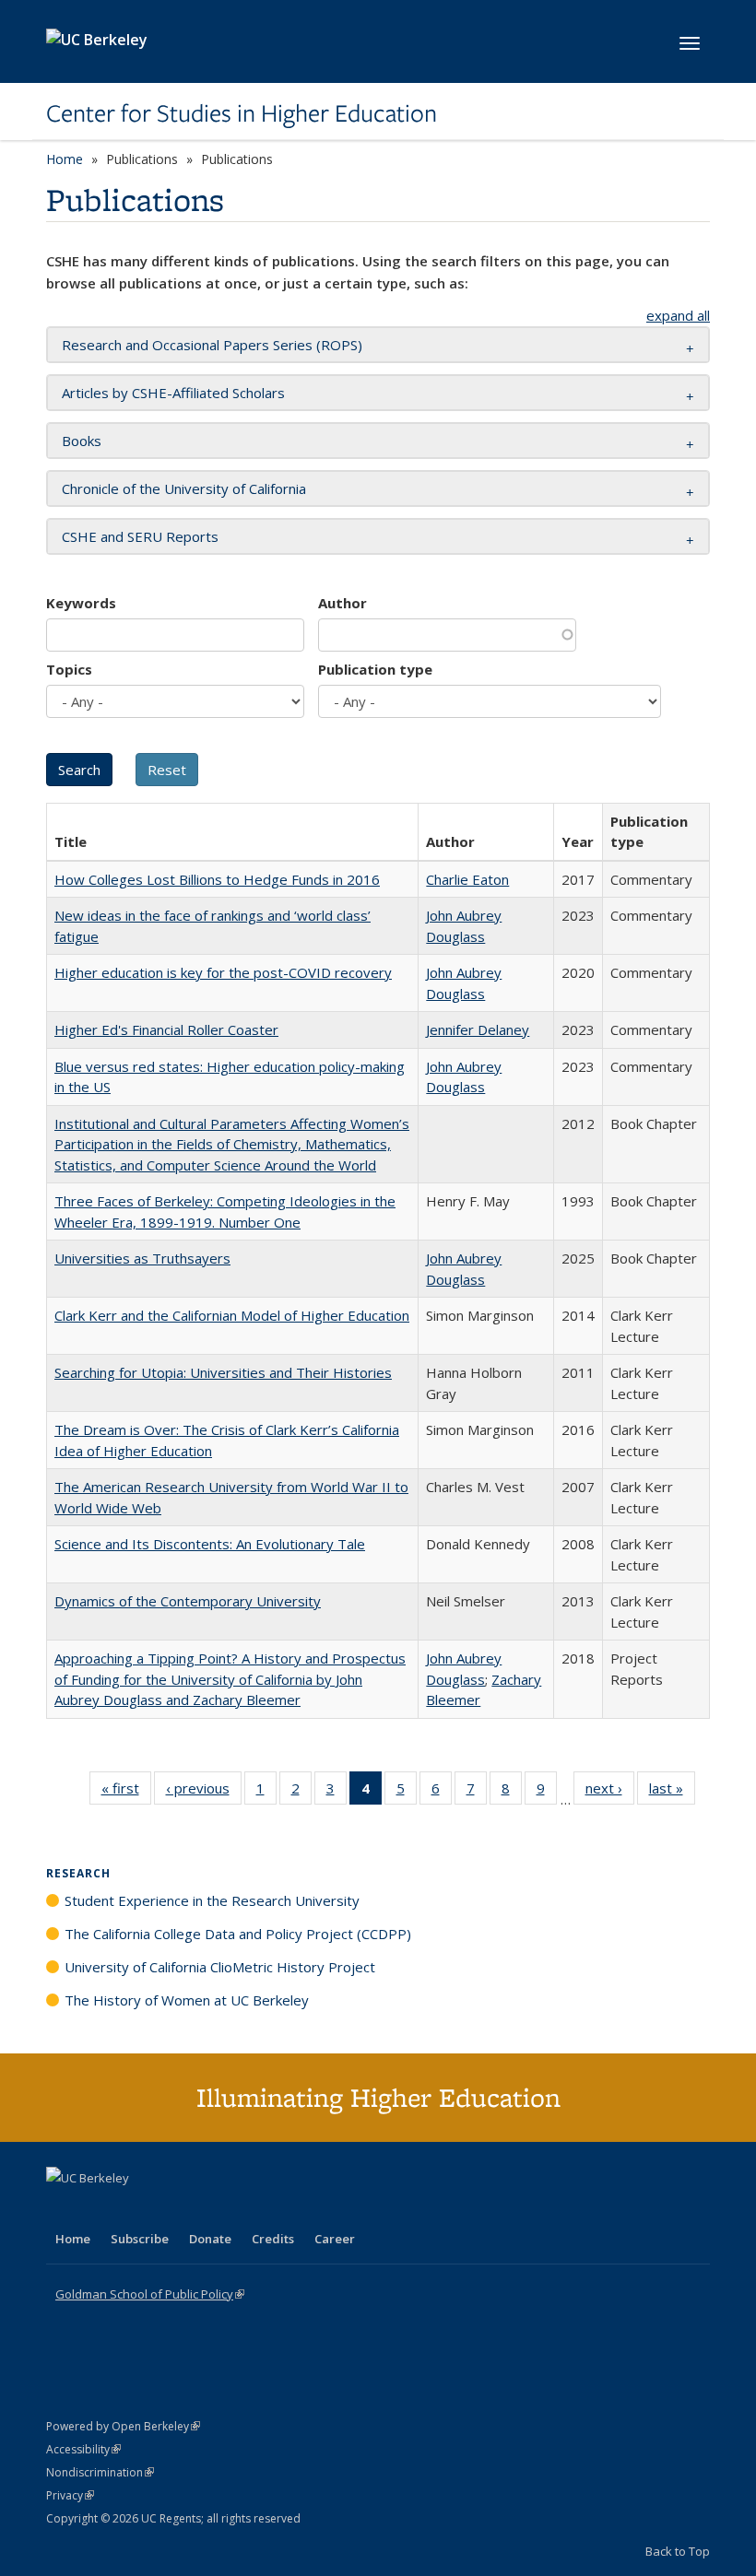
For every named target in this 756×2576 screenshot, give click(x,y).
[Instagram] (171, 2209)
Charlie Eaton (467, 879)
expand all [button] (678, 315)
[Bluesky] (207, 2209)
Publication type (375, 669)
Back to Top (678, 2551)
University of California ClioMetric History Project (220, 1967)
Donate (210, 2239)
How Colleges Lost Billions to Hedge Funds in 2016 (217, 879)
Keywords (81, 603)
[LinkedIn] (99, 2209)
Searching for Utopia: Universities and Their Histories (223, 1372)
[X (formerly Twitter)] (63, 2209)
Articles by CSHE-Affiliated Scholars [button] (173, 393)
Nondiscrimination (100, 2472)
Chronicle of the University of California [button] (184, 488)
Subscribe (140, 2239)
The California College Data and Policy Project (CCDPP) (238, 1934)
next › (610, 1792)
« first (126, 1792)
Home (65, 159)
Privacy (70, 2495)
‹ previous (204, 1792)
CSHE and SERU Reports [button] (140, 536)
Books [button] (82, 441)
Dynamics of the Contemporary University (188, 1601)
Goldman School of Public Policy (150, 2294)
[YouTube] (135, 2209)
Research (78, 1873)
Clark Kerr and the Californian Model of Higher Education (232, 1315)
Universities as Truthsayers (142, 1258)
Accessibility (83, 2449)
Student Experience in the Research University (212, 1900)
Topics (69, 669)
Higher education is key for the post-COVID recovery (223, 972)
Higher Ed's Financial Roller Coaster (166, 1029)
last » (672, 1792)
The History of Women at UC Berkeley (187, 2000)
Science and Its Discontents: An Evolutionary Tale (210, 1544)
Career (335, 2239)
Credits (273, 2239)
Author (343, 603)
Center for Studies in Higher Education (242, 113)
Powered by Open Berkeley (123, 2426)
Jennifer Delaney (478, 1029)
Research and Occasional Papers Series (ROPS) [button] (212, 345)
